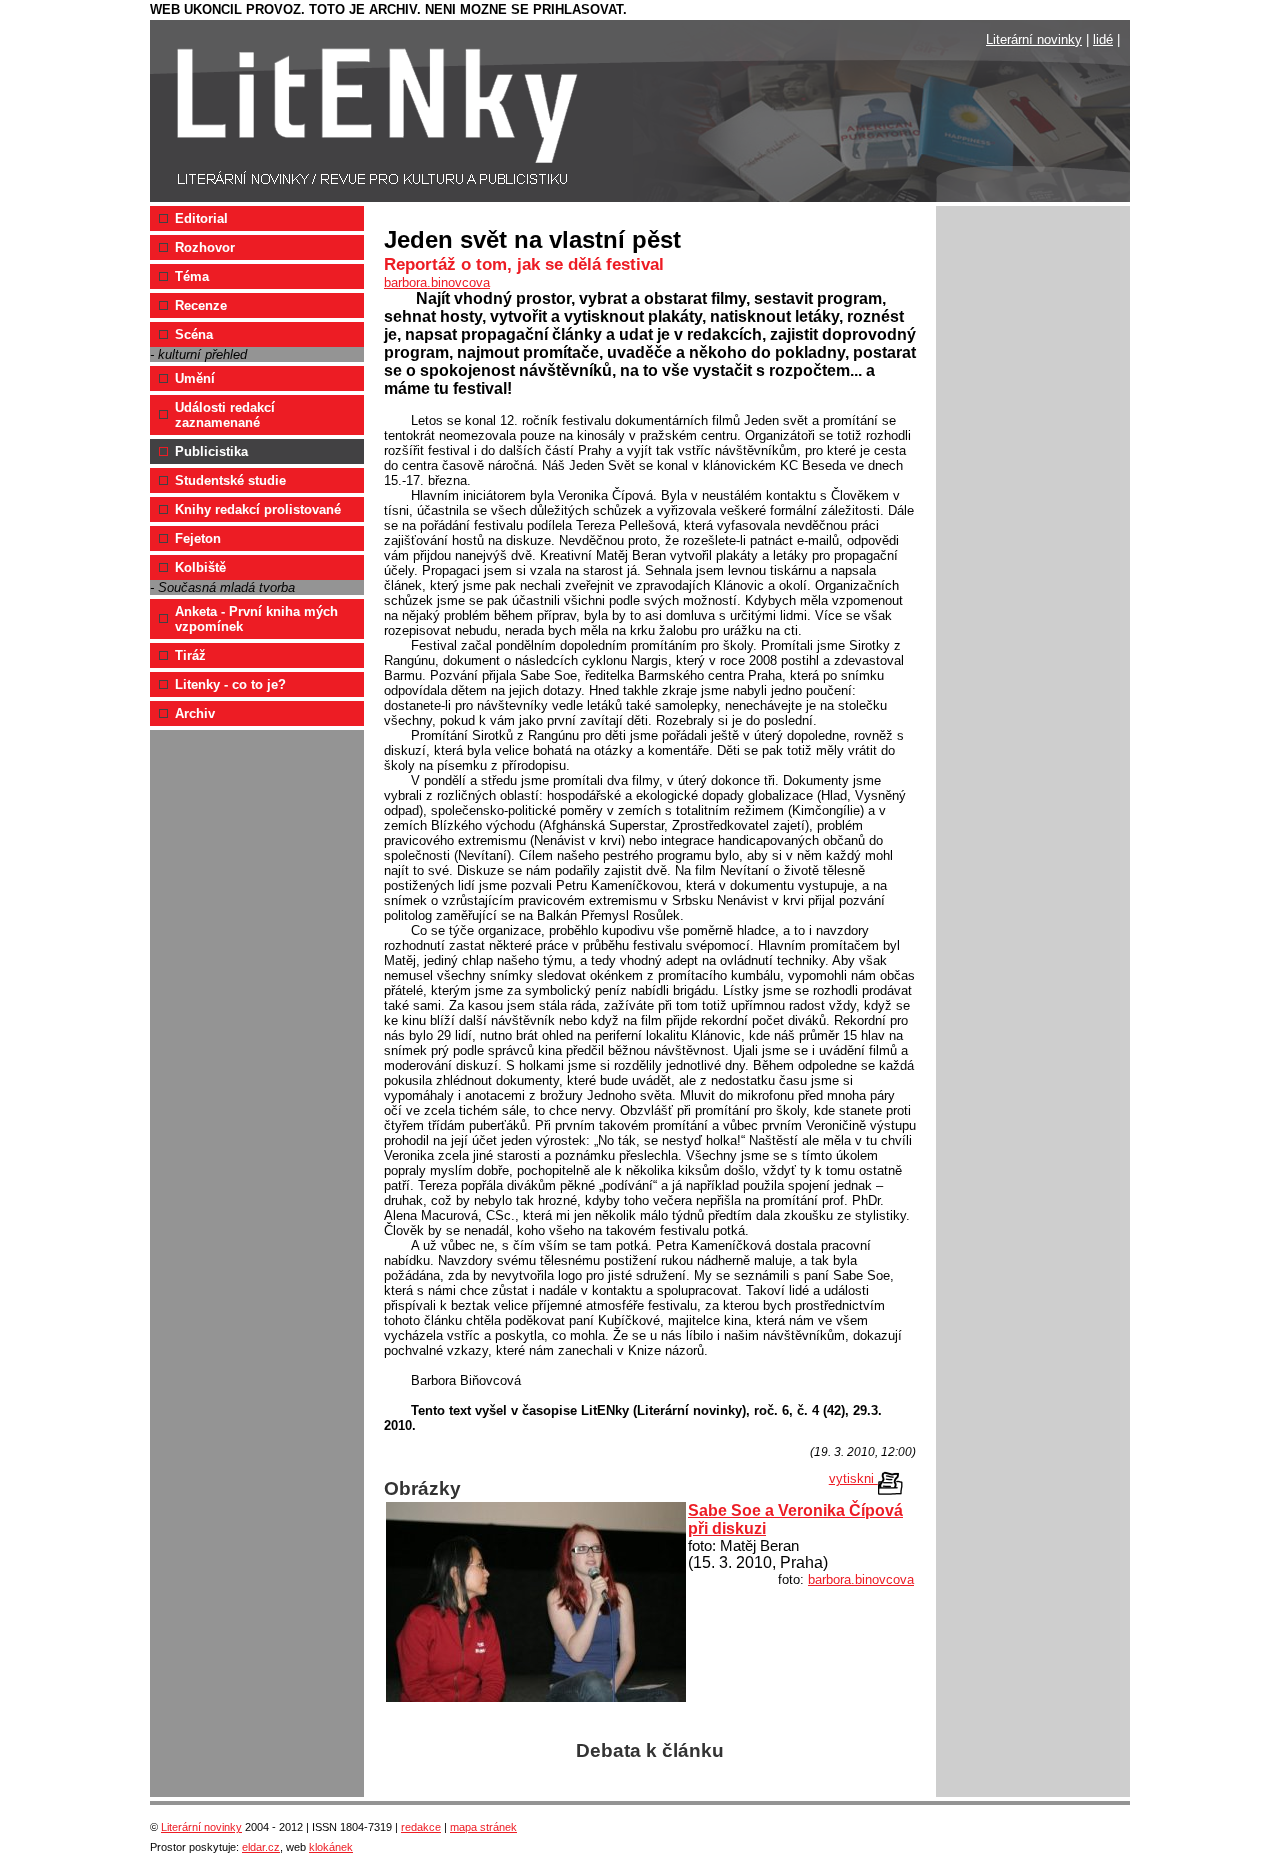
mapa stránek (483, 1827)
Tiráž (190, 655)
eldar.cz (261, 1847)
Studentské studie (230, 480)
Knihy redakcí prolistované (258, 509)
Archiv (195, 713)
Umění (195, 378)
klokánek (331, 1847)
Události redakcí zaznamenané (225, 415)
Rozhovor (205, 247)
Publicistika (211, 451)
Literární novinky (1034, 39)
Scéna (194, 334)
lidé (1103, 39)
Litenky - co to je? (230, 684)
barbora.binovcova (437, 282)
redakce (421, 1827)
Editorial (201, 218)
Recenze (201, 305)
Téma (192, 276)
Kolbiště (200, 567)
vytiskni (853, 1478)
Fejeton (198, 538)
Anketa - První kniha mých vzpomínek (256, 619)
